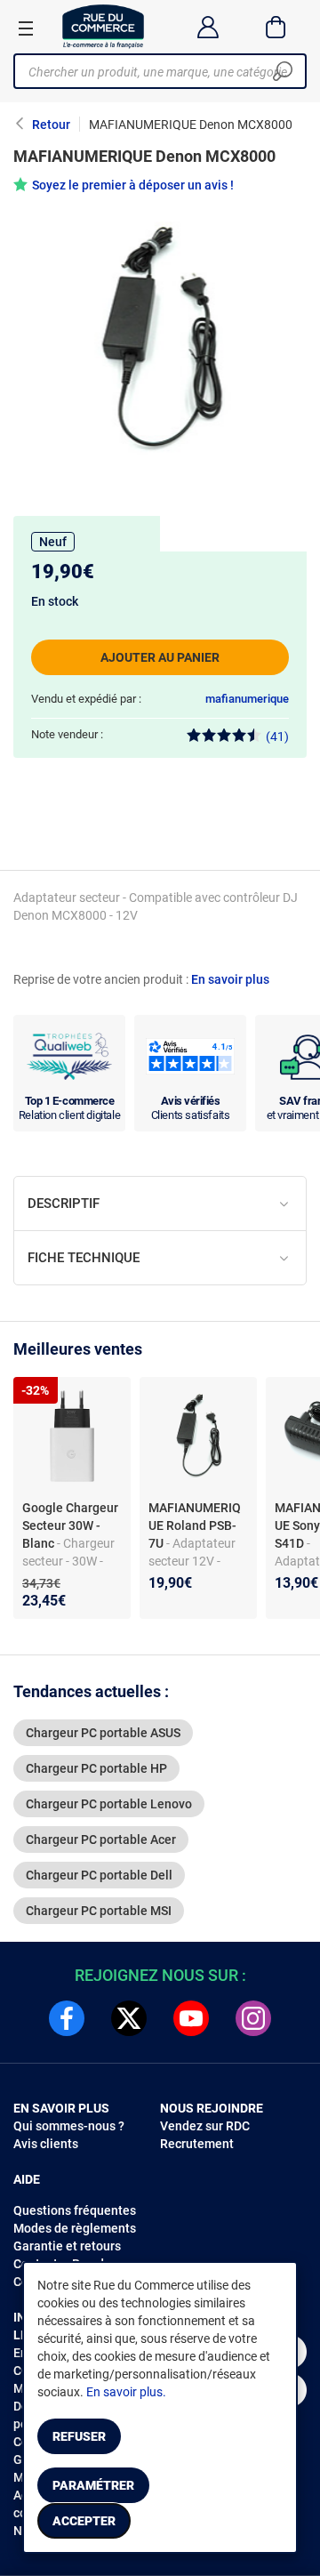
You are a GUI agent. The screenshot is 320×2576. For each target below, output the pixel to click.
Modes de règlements (75, 2228)
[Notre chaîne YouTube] (191, 2018)
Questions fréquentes (75, 2210)
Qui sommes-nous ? (69, 2126)
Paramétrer (93, 2485)
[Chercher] (283, 71)
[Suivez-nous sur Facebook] (67, 2018)
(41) (277, 737)
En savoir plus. (126, 2392)
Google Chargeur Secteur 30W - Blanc (70, 1525)
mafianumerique (247, 699)
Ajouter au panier (160, 657)
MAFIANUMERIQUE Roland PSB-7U (195, 1525)
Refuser (79, 2436)
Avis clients (46, 2144)
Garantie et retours (67, 2246)
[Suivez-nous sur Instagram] (253, 2018)
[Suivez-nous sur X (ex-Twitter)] (129, 2018)
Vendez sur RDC (205, 2126)
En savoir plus (230, 979)
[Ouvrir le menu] (26, 28)
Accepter (84, 2521)
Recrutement (197, 2144)
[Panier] (276, 27)
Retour (51, 125)
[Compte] (208, 27)
